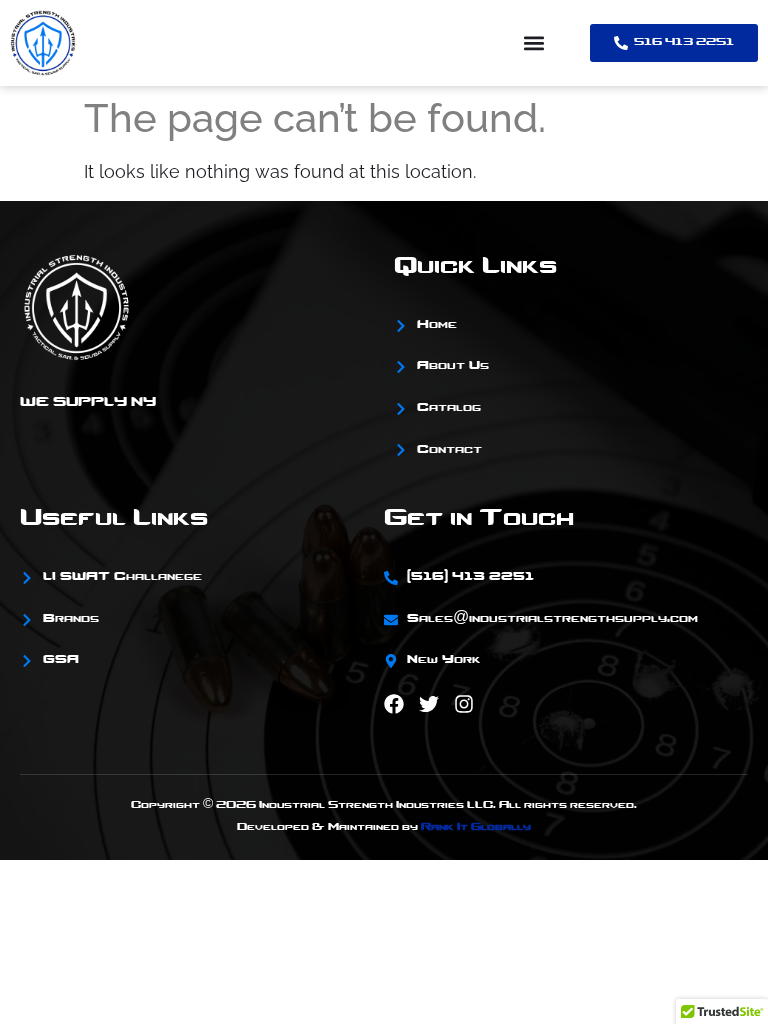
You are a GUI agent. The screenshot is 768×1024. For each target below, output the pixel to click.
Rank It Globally (476, 827)
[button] (534, 42)
